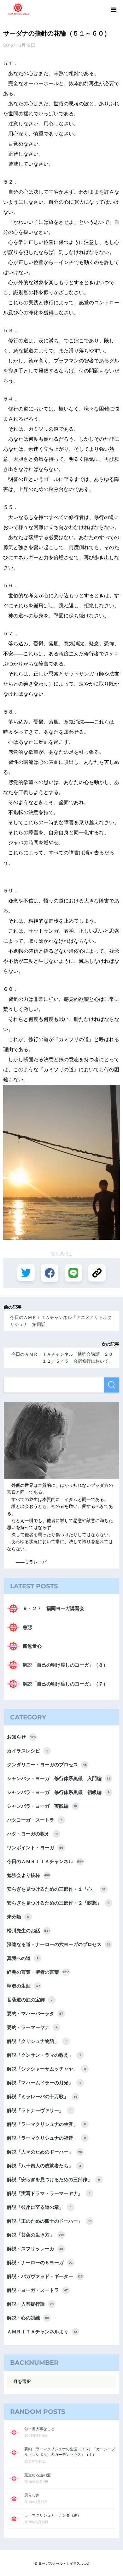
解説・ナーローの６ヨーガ (40, 2263)
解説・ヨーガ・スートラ (37, 2290)
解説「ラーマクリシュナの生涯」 (46, 2124)
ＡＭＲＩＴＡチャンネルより (42, 2332)
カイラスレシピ (27, 1751)
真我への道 (23, 1958)
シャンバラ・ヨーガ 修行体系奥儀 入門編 (59, 1779)
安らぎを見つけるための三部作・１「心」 (56, 1889)
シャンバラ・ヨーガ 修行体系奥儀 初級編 (58, 1792)
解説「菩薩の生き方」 (35, 2235)
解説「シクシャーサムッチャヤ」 (46, 2069)
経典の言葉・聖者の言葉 (38, 1972)
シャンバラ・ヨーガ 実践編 (42, 1806)
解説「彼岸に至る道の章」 (39, 2207)
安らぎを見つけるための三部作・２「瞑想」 (58, 1903)
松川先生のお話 (29, 1931)
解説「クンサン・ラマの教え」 (44, 2055)
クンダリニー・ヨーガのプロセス (47, 1765)
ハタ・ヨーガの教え (32, 1834)
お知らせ (21, 1737)
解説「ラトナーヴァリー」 (39, 2110)
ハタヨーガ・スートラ (35, 1820)
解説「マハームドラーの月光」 (44, 2083)
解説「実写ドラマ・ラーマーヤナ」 (49, 2193)
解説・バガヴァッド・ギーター (45, 2276)
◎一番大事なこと (39, 2429)
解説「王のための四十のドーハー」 (49, 2221)
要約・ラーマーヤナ (32, 2027)
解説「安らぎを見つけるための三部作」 (53, 2180)
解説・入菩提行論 (30, 2304)
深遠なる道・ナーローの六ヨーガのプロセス (59, 1944)
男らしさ (32, 2495)
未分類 (18, 1917)
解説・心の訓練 (28, 2318)
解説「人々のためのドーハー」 (44, 2152)
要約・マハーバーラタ (35, 2014)
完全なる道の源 (38, 2475)
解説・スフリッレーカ (35, 2249)
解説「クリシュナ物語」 (37, 2041)
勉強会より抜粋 (28, 1875)
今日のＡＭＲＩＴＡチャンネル (45, 1862)
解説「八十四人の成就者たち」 (44, 2166)
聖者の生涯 (24, 1986)
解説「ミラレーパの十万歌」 (42, 2097)
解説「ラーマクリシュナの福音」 (46, 2138)
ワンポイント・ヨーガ (35, 1848)
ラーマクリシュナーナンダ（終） (53, 2515)
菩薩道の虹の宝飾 (30, 2000)
